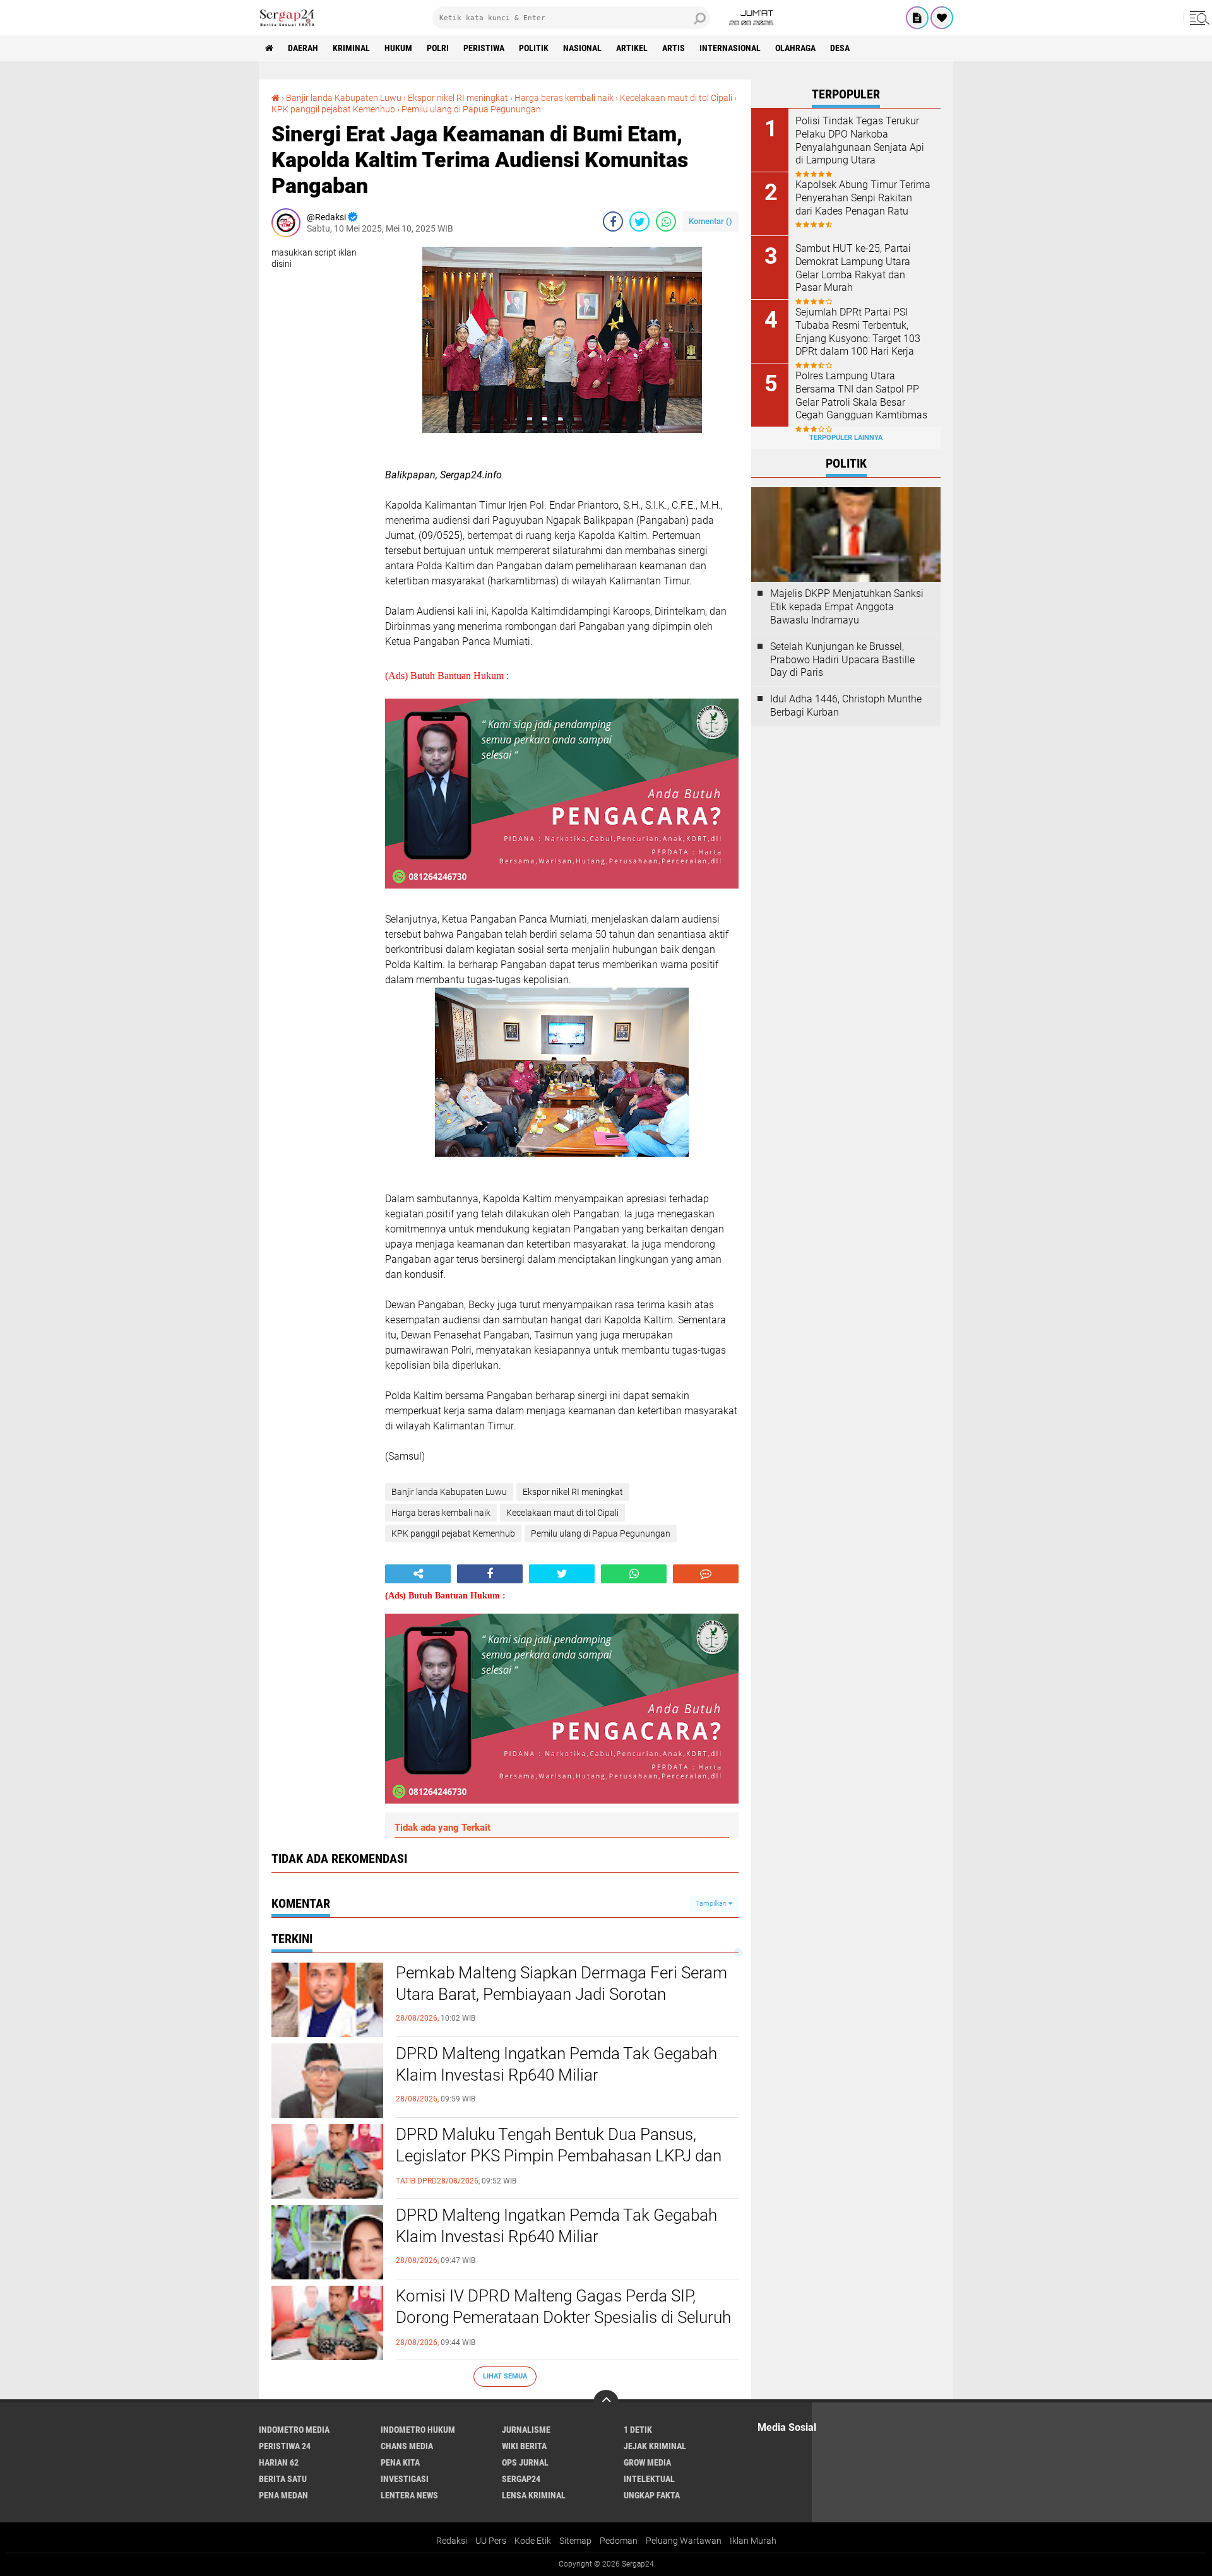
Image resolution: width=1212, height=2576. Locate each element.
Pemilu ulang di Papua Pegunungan (471, 109)
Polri (438, 48)
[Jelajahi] (1197, 18)
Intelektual (649, 2479)
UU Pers (491, 2541)
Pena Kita (400, 2462)
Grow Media (647, 2462)
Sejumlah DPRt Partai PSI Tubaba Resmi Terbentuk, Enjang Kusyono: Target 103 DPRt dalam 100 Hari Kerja (858, 332)
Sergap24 (521, 2479)
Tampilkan (712, 1904)
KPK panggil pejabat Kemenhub (333, 109)
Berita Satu (283, 2479)
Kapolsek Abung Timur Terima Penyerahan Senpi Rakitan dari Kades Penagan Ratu (863, 198)
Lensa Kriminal (534, 2495)
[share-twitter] (639, 222)
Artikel (632, 48)
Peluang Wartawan (684, 2541)
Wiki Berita (524, 2446)
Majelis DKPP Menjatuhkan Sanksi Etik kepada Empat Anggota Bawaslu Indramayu (847, 607)
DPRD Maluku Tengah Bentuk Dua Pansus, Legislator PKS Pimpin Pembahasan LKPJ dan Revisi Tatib (559, 2156)
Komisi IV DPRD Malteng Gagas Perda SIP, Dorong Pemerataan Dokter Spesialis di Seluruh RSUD (563, 2317)
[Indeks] (917, 18)
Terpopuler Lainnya (846, 438)
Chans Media (407, 2446)
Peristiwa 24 (285, 2446)
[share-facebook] (613, 222)
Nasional (582, 48)
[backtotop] (606, 2402)
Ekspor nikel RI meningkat (458, 98)
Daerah (303, 48)
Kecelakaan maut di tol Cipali (676, 98)
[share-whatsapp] (666, 222)
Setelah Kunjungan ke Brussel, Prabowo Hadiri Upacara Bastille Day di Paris (842, 660)
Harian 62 (279, 2462)
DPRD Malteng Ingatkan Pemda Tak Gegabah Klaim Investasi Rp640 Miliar (556, 2064)
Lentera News (409, 2495)
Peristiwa (484, 48)
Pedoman (619, 2541)
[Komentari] (706, 1574)
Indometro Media (294, 2430)
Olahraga (795, 48)
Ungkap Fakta (652, 2495)
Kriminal (351, 48)
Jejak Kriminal (655, 2446)
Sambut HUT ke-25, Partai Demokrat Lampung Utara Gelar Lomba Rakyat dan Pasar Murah (853, 268)
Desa (840, 48)
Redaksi (452, 2541)
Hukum (398, 48)
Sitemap (575, 2541)
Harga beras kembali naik (564, 98)
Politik (534, 48)
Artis (674, 48)
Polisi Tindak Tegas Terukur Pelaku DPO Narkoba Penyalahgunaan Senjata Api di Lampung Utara (860, 140)
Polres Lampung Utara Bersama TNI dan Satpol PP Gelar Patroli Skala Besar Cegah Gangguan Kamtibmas (861, 395)
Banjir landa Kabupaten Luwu (344, 98)
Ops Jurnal (525, 2462)
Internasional (730, 48)
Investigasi (405, 2479)
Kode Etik (533, 2541)
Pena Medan (283, 2495)
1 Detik (638, 2430)
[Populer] (942, 18)
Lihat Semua (505, 2376)
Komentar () (710, 221)
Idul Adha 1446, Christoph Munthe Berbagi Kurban (846, 706)
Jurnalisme (526, 2430)
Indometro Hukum (418, 2430)
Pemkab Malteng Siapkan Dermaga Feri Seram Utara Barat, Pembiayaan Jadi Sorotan (561, 1983)
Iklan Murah (753, 2541)
